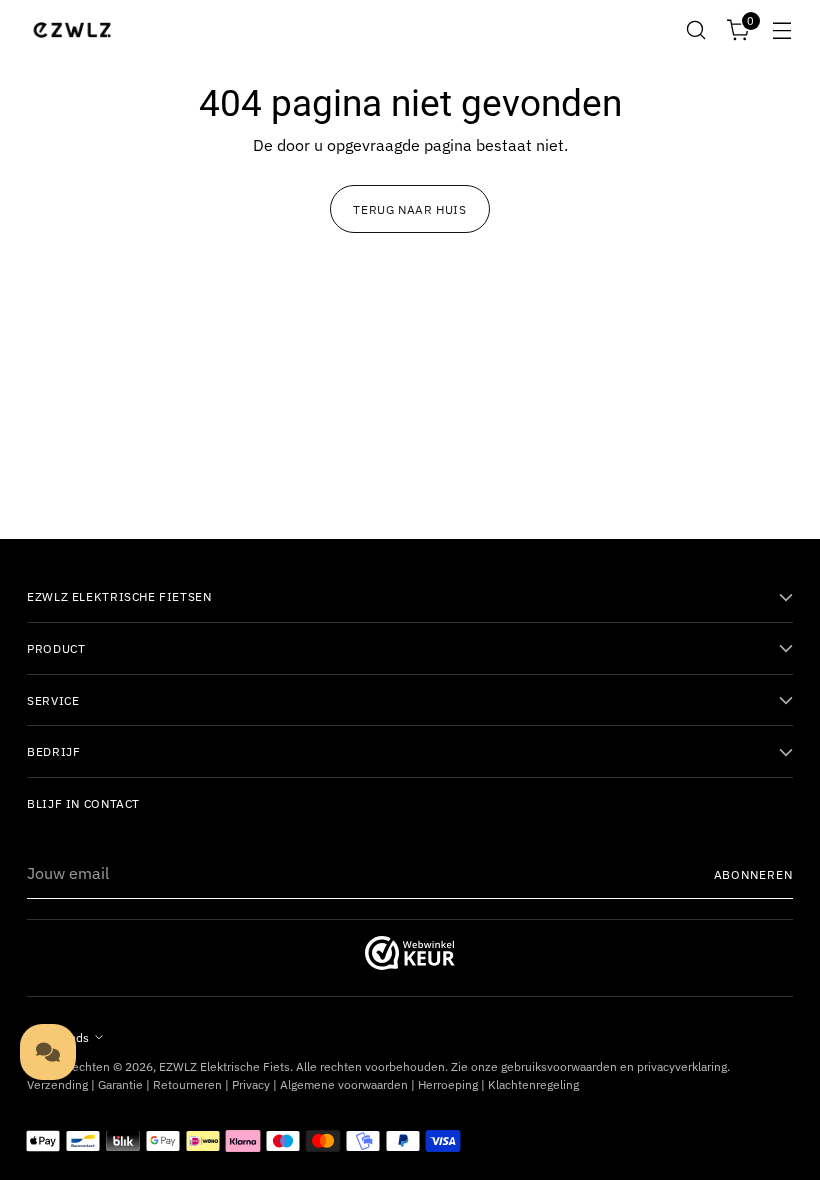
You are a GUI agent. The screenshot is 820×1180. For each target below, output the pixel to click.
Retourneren (187, 1084)
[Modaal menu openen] (782, 30)
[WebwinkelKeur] (410, 964)
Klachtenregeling (533, 1084)
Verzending (57, 1084)
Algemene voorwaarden (344, 1084)
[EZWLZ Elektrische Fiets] (72, 30)
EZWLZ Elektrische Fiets (224, 1066)
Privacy (251, 1084)
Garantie (120, 1084)
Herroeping (448, 1084)
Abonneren (753, 874)
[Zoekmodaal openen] (696, 30)
